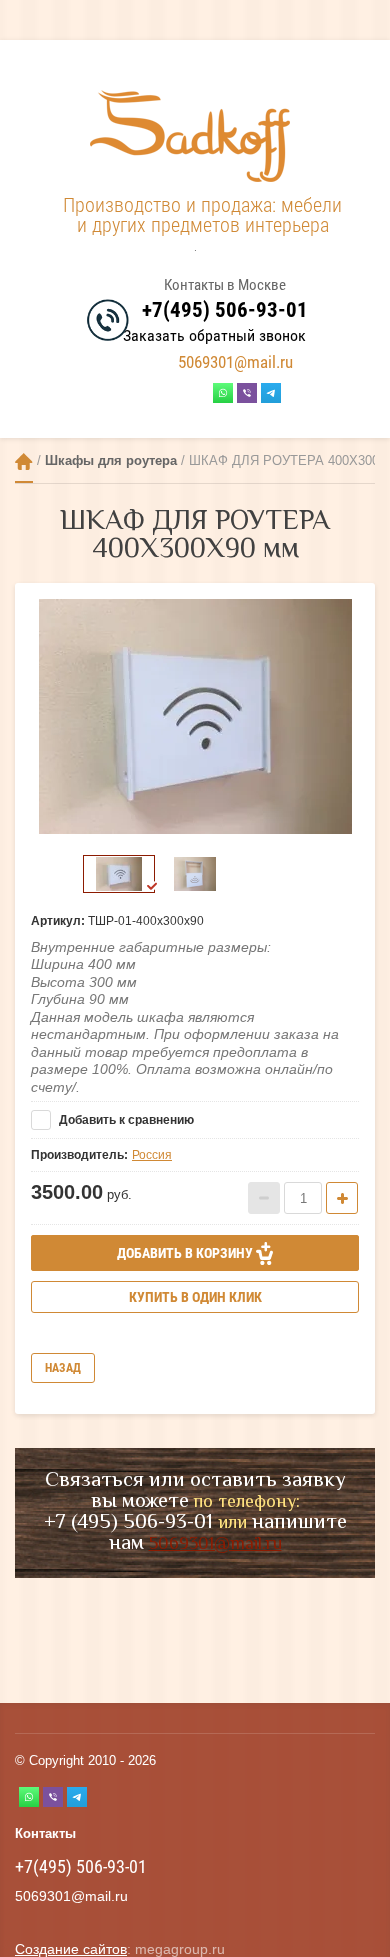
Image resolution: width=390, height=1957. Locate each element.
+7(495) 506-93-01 (225, 310)
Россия (152, 1155)
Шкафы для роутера (111, 460)
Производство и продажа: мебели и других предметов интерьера (202, 215)
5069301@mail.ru (235, 362)
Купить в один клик (195, 1297)
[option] (195, 716)
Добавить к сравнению (125, 1120)
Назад (63, 1368)
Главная (24, 461)
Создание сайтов (71, 1949)
